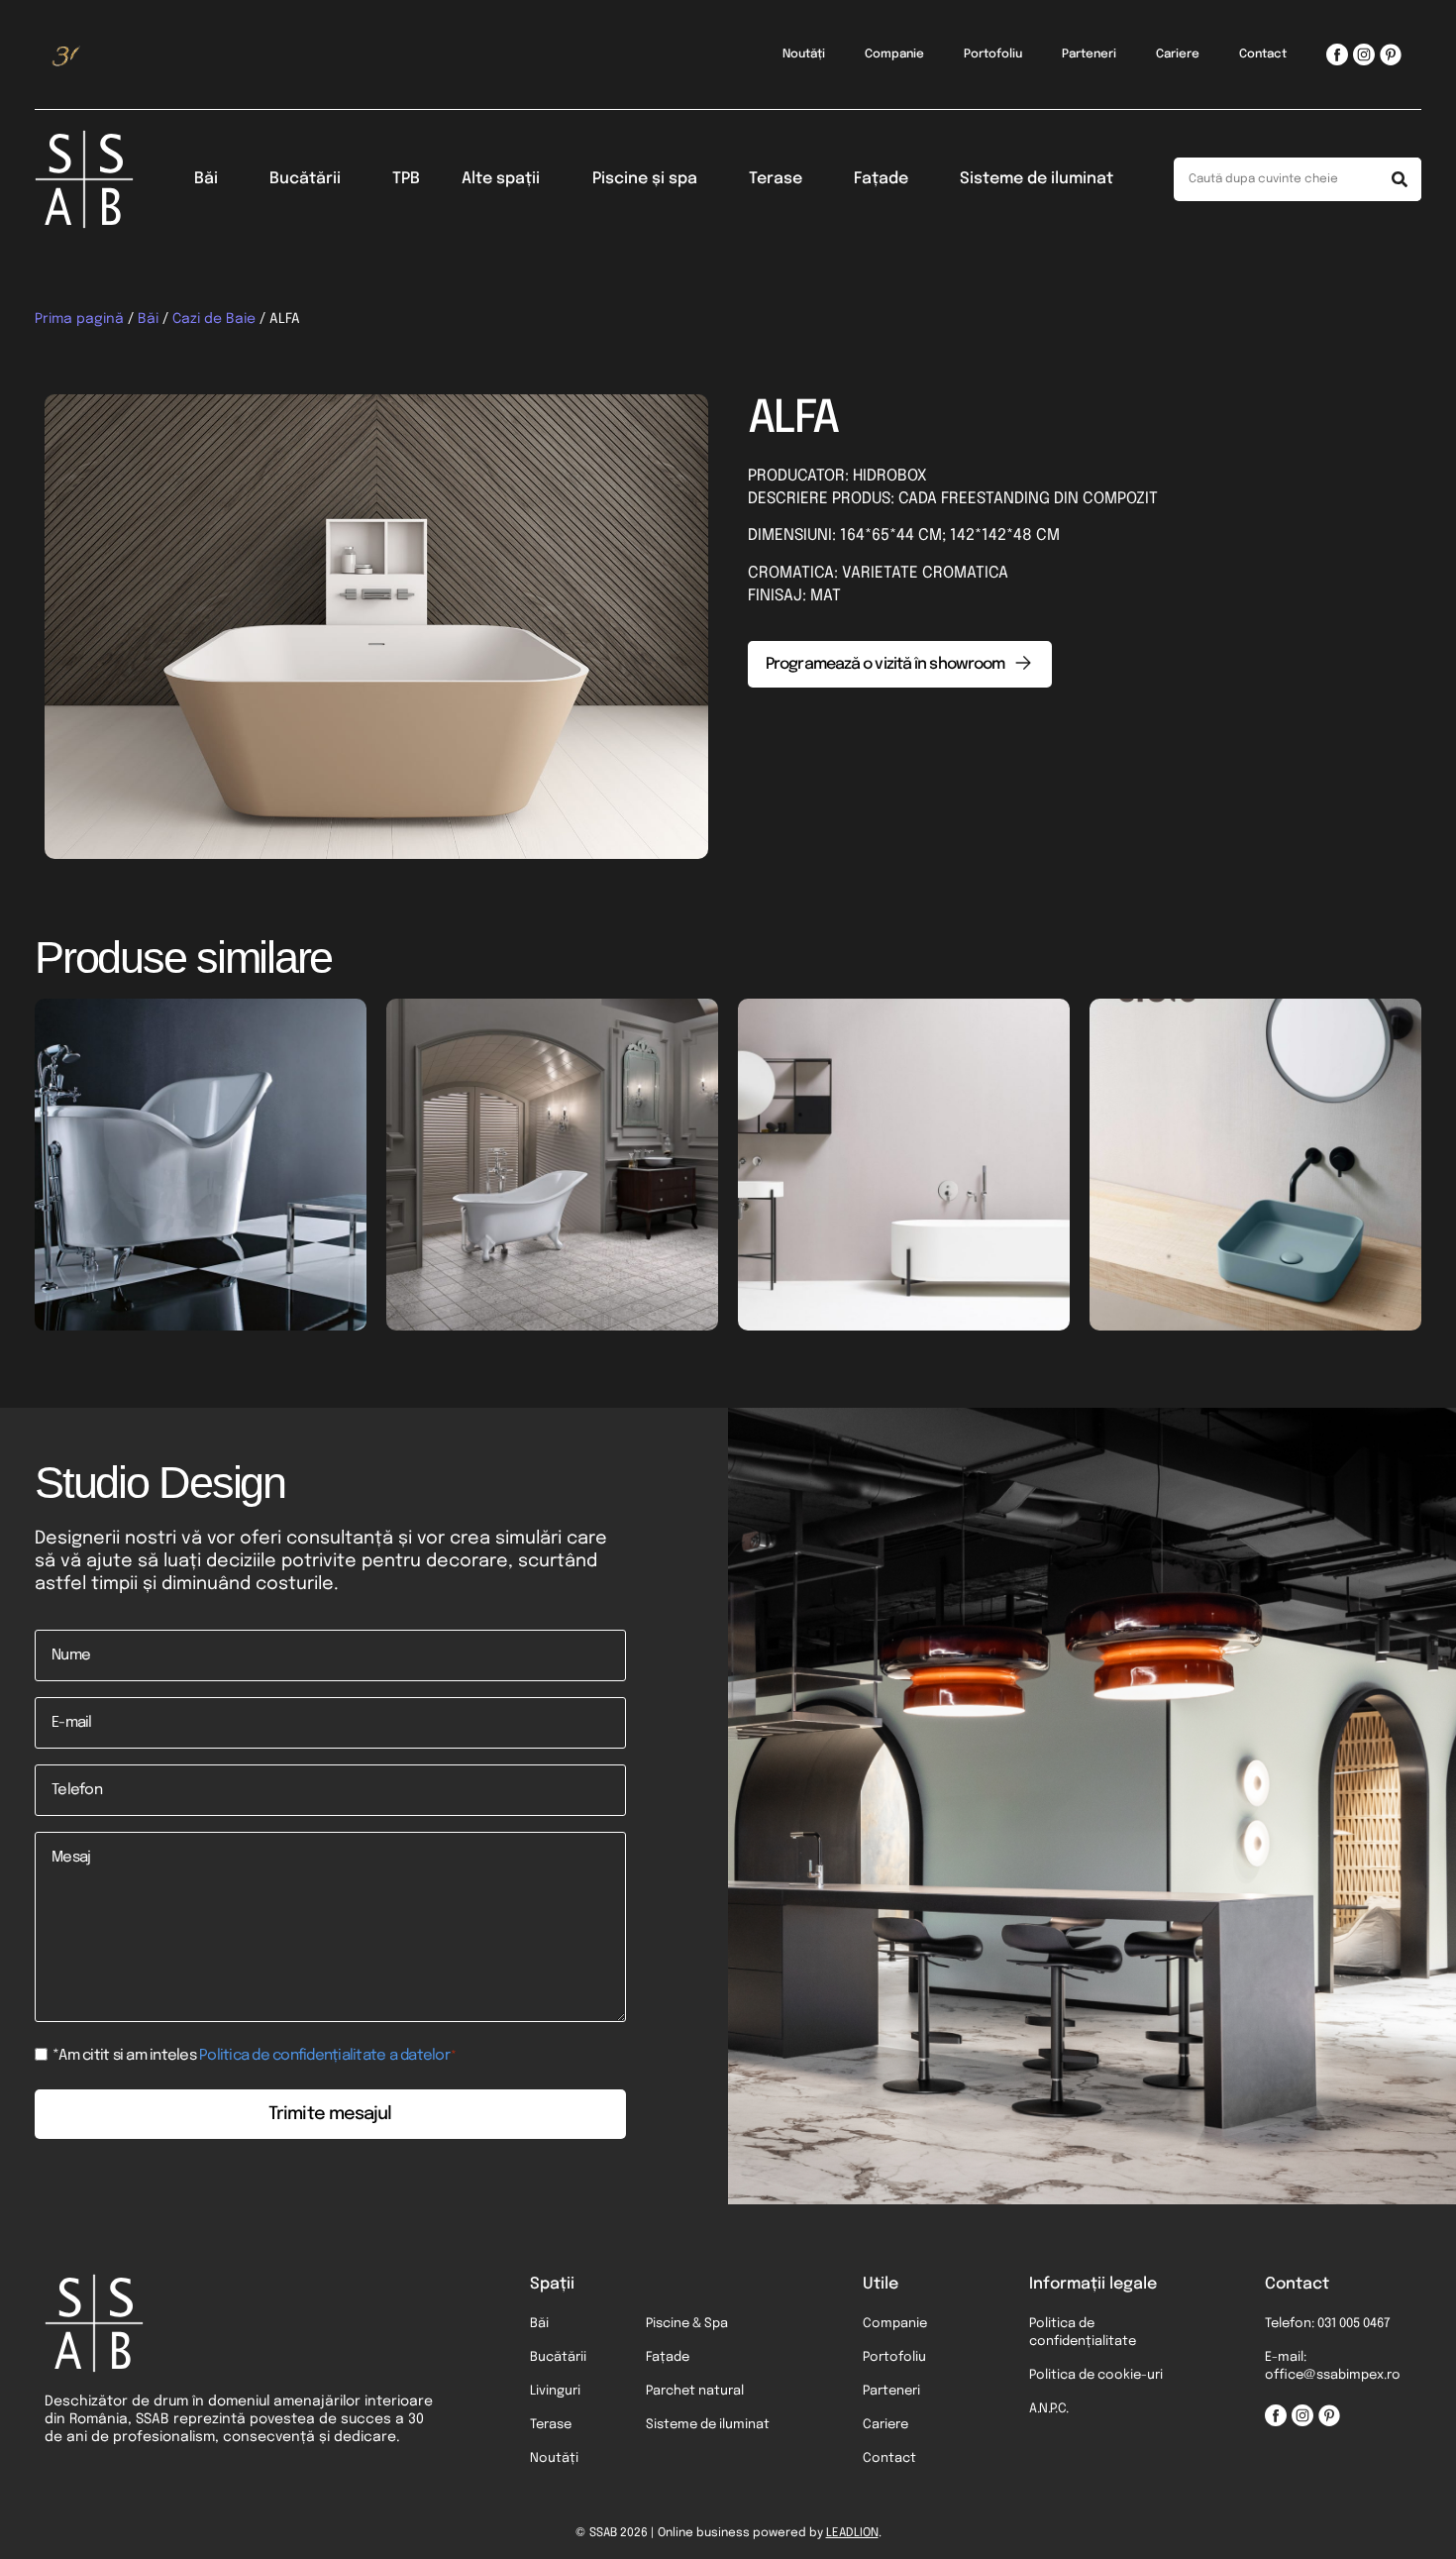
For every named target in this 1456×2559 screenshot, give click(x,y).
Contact (1263, 54)
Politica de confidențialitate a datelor (324, 2056)
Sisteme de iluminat (1037, 179)
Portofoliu (993, 54)
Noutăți (804, 54)
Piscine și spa (645, 179)
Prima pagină (79, 319)
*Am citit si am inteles (255, 2056)
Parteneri (1089, 54)
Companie (894, 54)
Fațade (881, 179)
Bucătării (305, 179)
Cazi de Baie (214, 319)
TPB (406, 179)
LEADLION (852, 2533)
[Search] (1400, 179)
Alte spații (501, 179)
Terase (776, 179)
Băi (206, 179)
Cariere (1178, 54)
